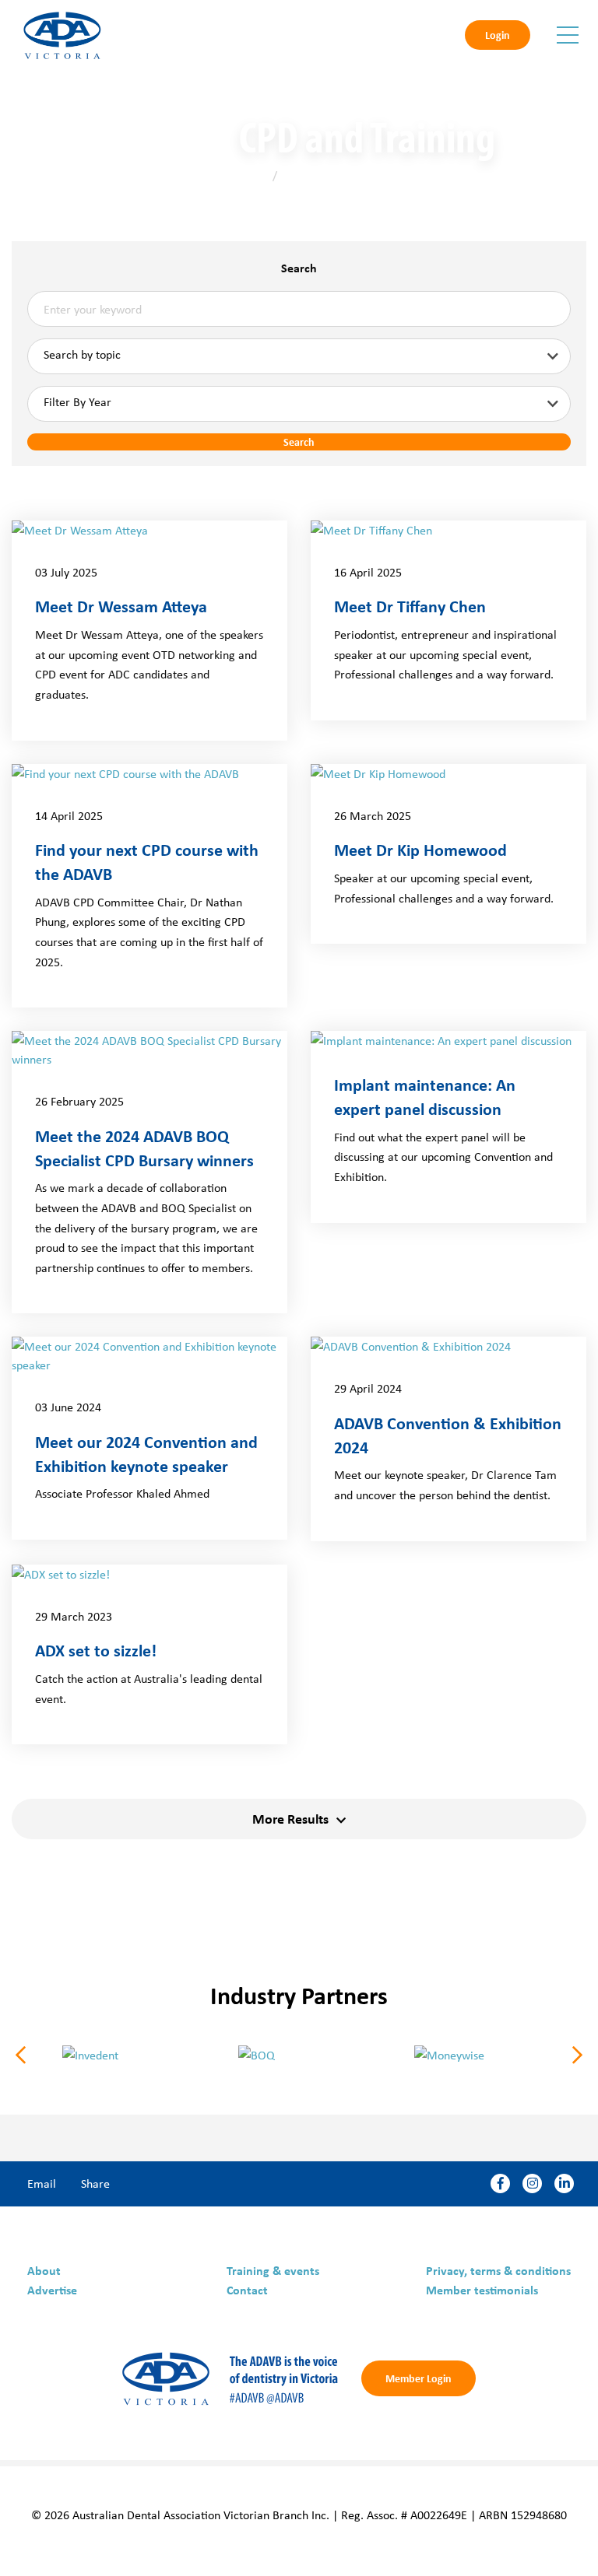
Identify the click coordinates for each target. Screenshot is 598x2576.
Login (498, 35)
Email (42, 2183)
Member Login (419, 2378)
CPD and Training (324, 175)
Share (95, 2183)
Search (299, 268)
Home (254, 175)
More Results (290, 1818)
